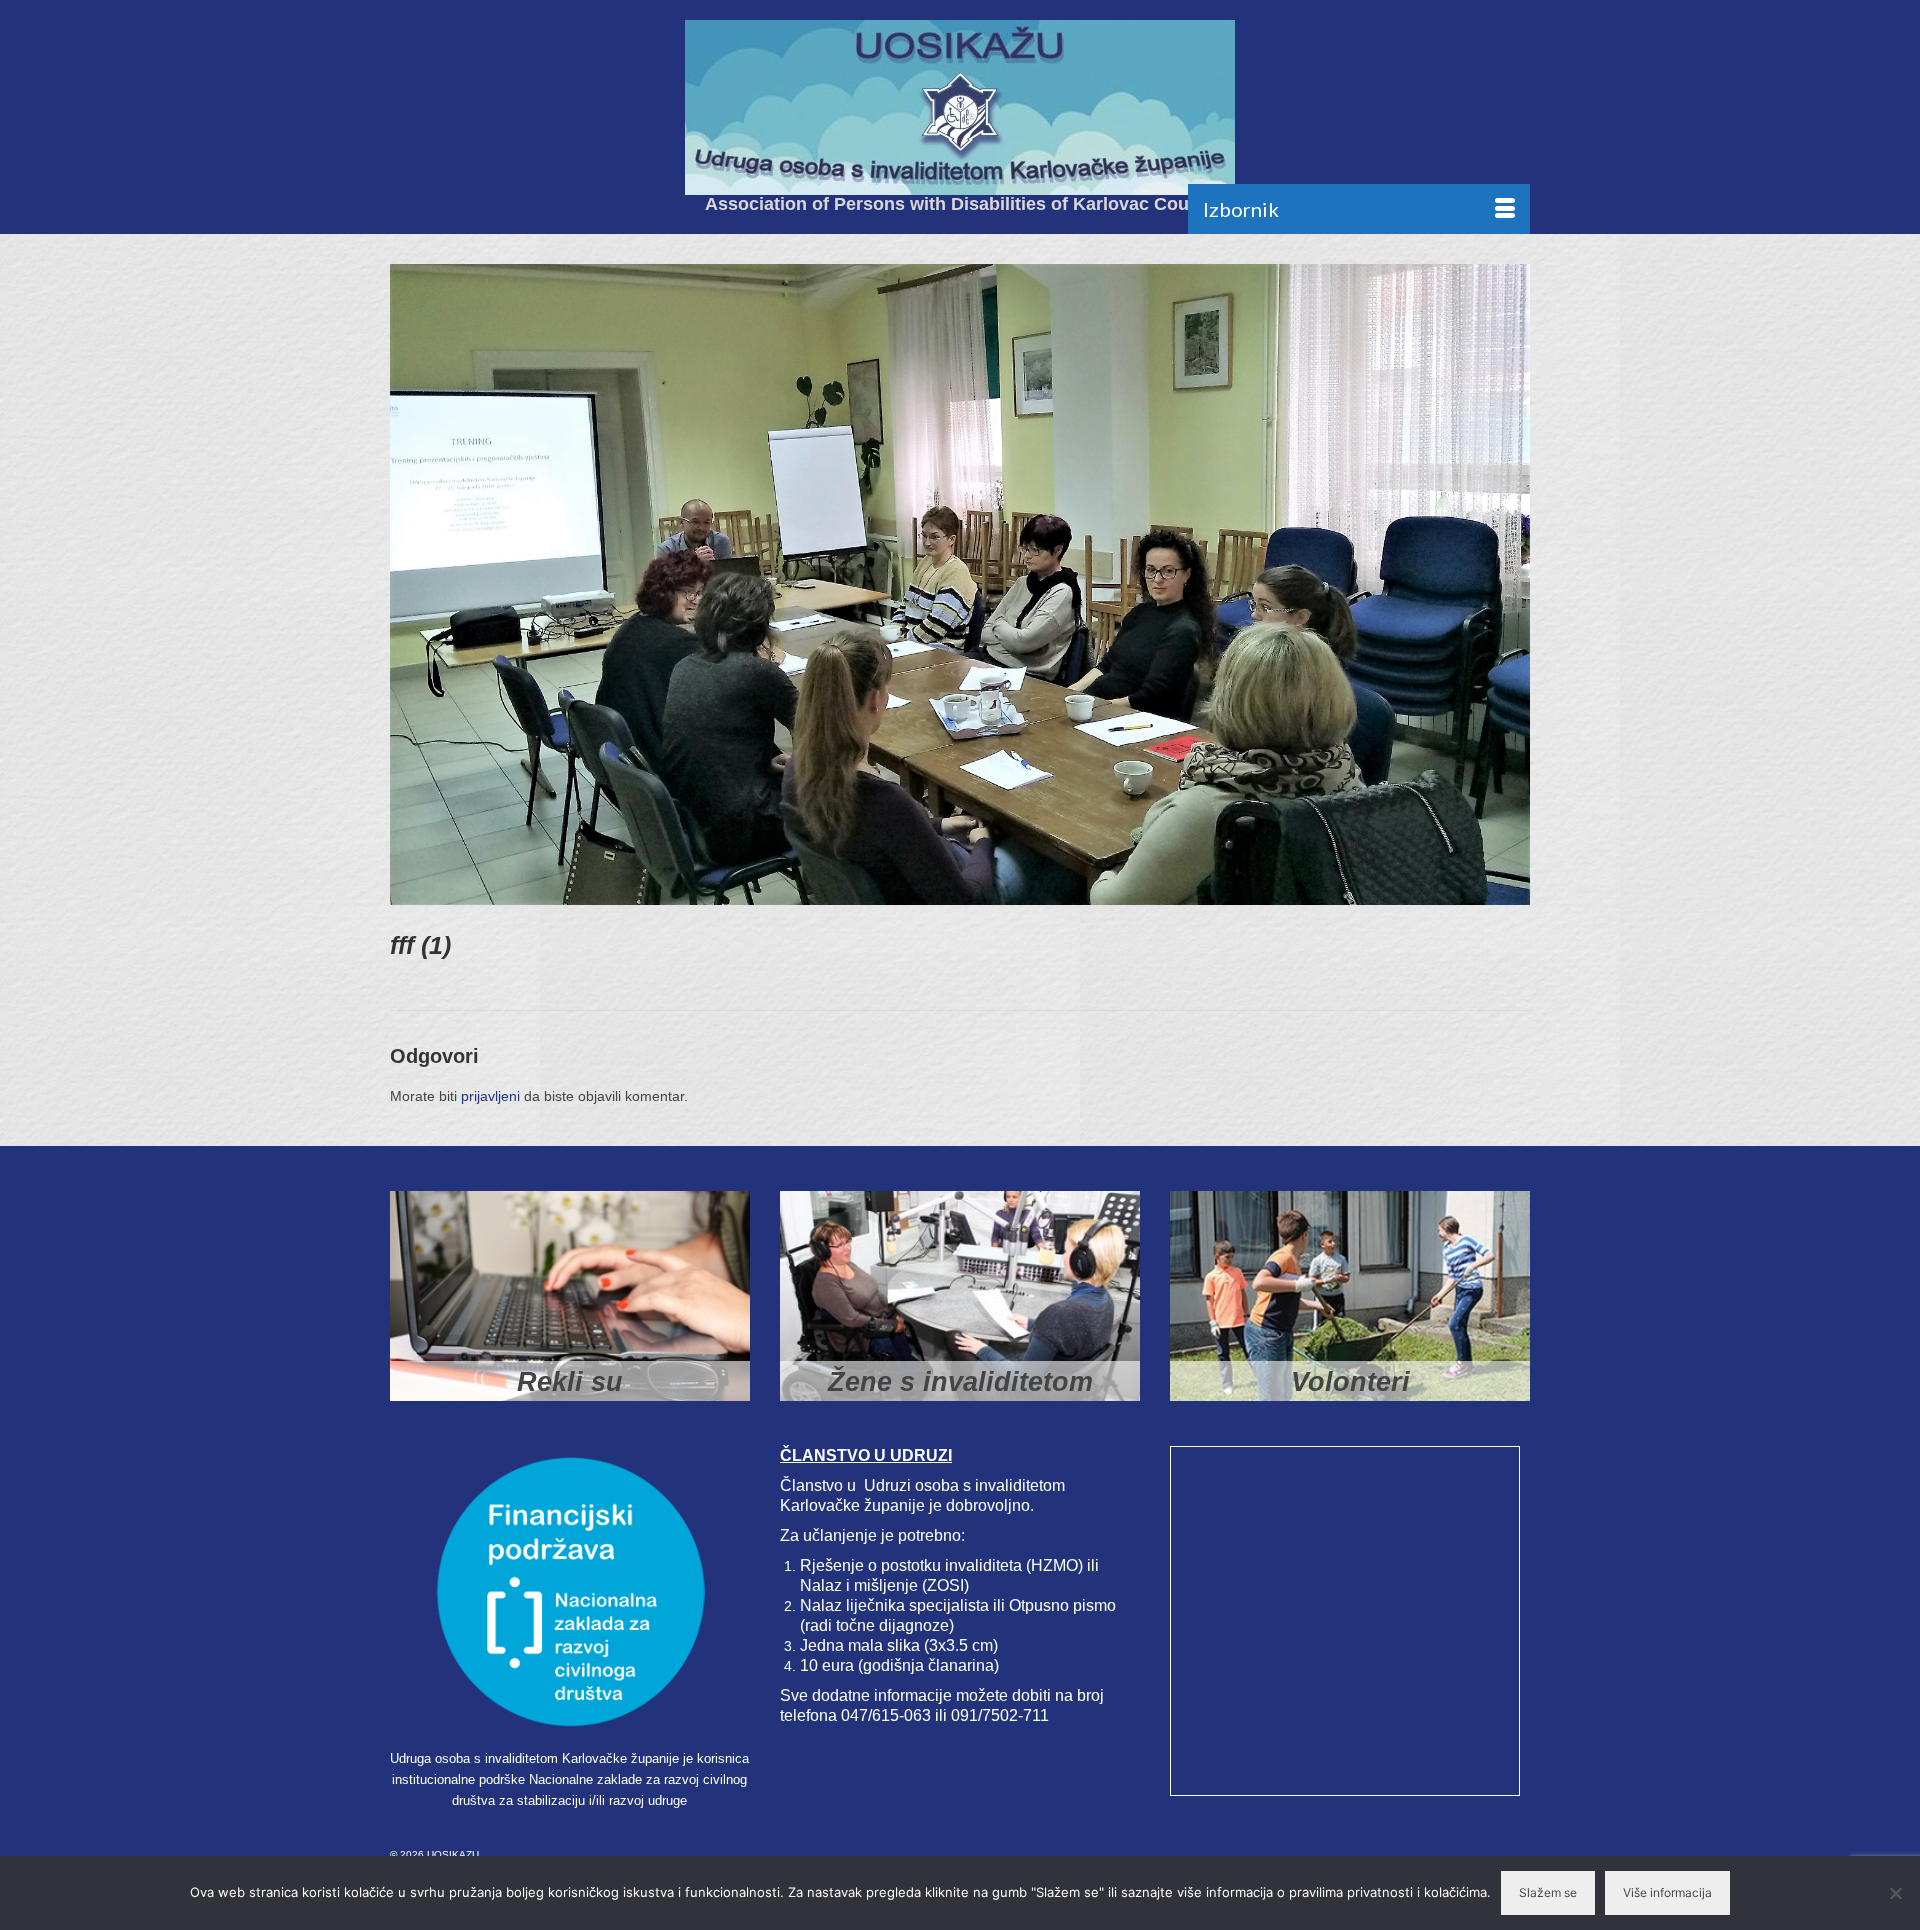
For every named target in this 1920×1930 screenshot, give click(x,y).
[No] (1895, 1893)
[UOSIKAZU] (960, 107)
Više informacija (1667, 1892)
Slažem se (1548, 1892)
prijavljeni (490, 1096)
